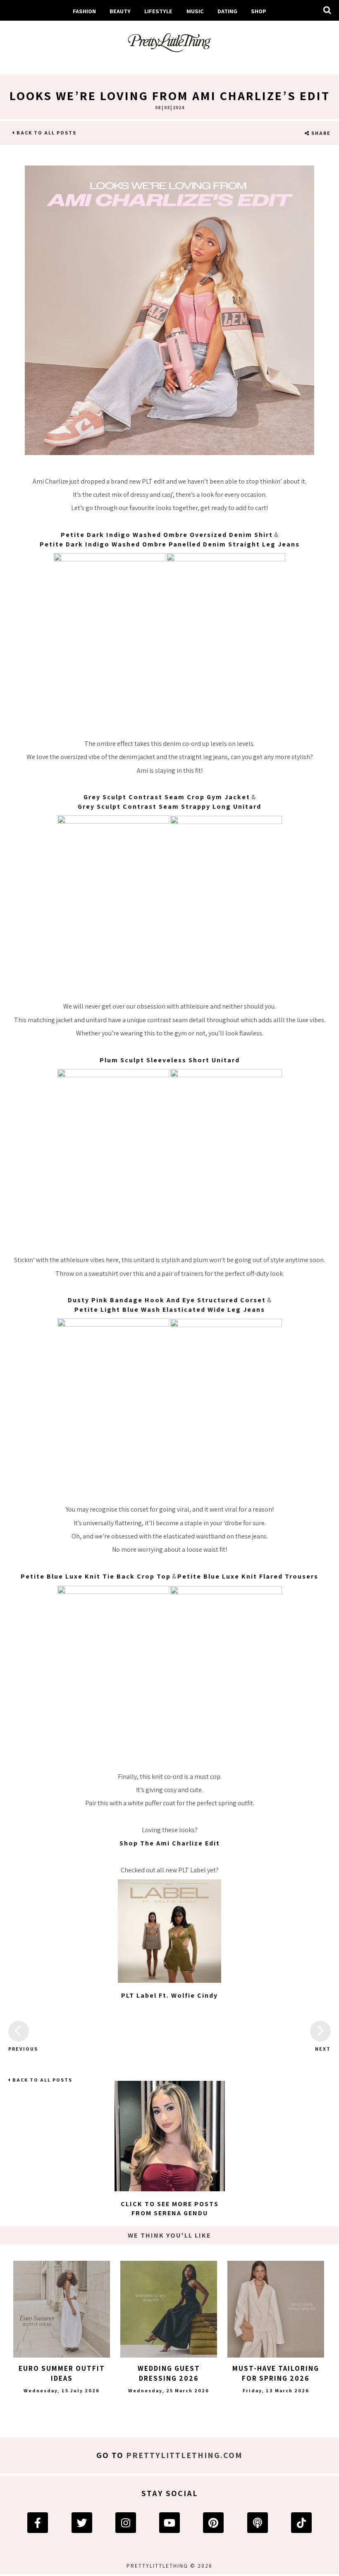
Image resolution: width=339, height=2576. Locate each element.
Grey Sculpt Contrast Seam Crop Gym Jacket (167, 797)
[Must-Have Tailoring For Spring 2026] (276, 2309)
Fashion (84, 11)
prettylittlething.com (184, 2455)
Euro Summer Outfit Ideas (62, 2373)
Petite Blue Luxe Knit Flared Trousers (248, 1576)
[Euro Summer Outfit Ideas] (62, 2309)
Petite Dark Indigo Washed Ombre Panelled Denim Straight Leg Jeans (170, 544)
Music (195, 11)
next (323, 2049)
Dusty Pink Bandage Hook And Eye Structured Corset (167, 1300)
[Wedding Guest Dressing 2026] (169, 2309)
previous (19, 2049)
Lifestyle (158, 11)
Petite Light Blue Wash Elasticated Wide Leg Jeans (170, 1310)
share (320, 133)
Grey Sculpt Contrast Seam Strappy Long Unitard (169, 806)
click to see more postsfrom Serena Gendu (170, 2208)
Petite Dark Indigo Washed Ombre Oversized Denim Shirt (167, 535)
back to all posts (46, 133)
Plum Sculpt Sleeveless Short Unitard (170, 1060)
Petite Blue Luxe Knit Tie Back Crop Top (96, 1576)
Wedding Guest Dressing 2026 (169, 2373)
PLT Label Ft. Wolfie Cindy (169, 1995)
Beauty (120, 11)
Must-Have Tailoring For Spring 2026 (276, 2373)
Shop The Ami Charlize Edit (170, 1843)
